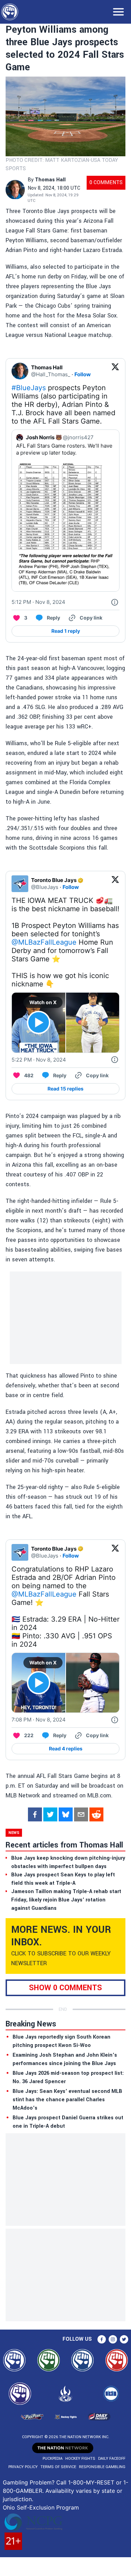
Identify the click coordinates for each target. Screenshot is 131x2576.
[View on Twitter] (115, 371)
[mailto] (81, 1814)
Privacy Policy (23, 2467)
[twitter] (50, 1814)
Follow (83, 374)
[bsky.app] (66, 1814)
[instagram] (113, 2339)
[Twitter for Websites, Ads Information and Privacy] (115, 602)
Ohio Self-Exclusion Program (41, 2507)
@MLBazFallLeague (44, 942)
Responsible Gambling (102, 2467)
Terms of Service (58, 2467)
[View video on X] (39, 1022)
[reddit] (96, 1814)
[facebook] (35, 1814)
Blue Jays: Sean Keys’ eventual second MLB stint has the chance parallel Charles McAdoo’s (67, 2100)
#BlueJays (29, 388)
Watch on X (43, 1002)
